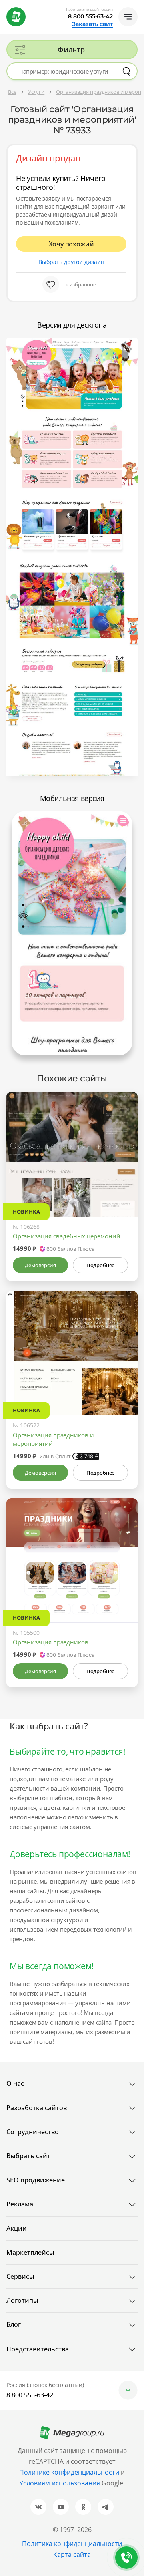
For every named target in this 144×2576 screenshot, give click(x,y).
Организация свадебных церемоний (67, 1236)
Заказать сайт (92, 24)
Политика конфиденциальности (72, 2544)
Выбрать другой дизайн (71, 262)
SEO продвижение (36, 2180)
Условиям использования (60, 2483)
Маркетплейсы (30, 2252)
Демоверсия (40, 1265)
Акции (17, 2228)
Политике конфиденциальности (69, 2472)
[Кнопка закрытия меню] (138, 6)
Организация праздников (51, 1642)
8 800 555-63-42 (90, 16)
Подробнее (100, 1265)
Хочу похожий (71, 244)
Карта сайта (72, 2554)
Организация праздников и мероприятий (53, 1439)
